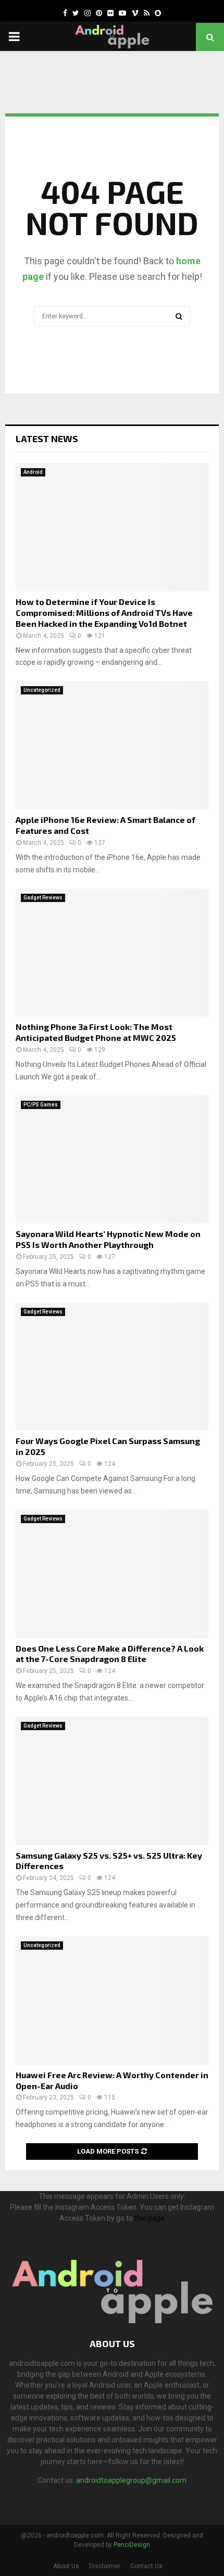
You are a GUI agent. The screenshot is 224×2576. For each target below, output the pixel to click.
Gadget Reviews (43, 898)
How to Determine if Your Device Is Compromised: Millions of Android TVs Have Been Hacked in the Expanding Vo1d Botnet (104, 613)
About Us (66, 2566)
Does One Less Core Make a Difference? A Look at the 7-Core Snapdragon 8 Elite (110, 1654)
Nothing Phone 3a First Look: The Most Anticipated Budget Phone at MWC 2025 (96, 1032)
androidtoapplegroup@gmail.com (131, 2480)
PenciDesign (132, 2545)
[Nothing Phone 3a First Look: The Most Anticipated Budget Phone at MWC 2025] (112, 953)
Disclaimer (105, 2566)
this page (150, 2218)
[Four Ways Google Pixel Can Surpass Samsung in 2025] (112, 1367)
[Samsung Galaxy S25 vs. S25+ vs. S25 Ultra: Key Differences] (112, 1781)
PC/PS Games (41, 1105)
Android (33, 472)
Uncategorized (42, 690)
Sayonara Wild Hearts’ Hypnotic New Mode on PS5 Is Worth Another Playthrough (108, 1239)
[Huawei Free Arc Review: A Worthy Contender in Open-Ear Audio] (112, 2000)
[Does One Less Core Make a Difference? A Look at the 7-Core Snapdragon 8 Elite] (112, 1574)
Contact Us (146, 2566)
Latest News (47, 439)
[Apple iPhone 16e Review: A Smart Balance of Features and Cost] (112, 745)
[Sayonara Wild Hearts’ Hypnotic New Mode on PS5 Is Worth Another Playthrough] (112, 1160)
